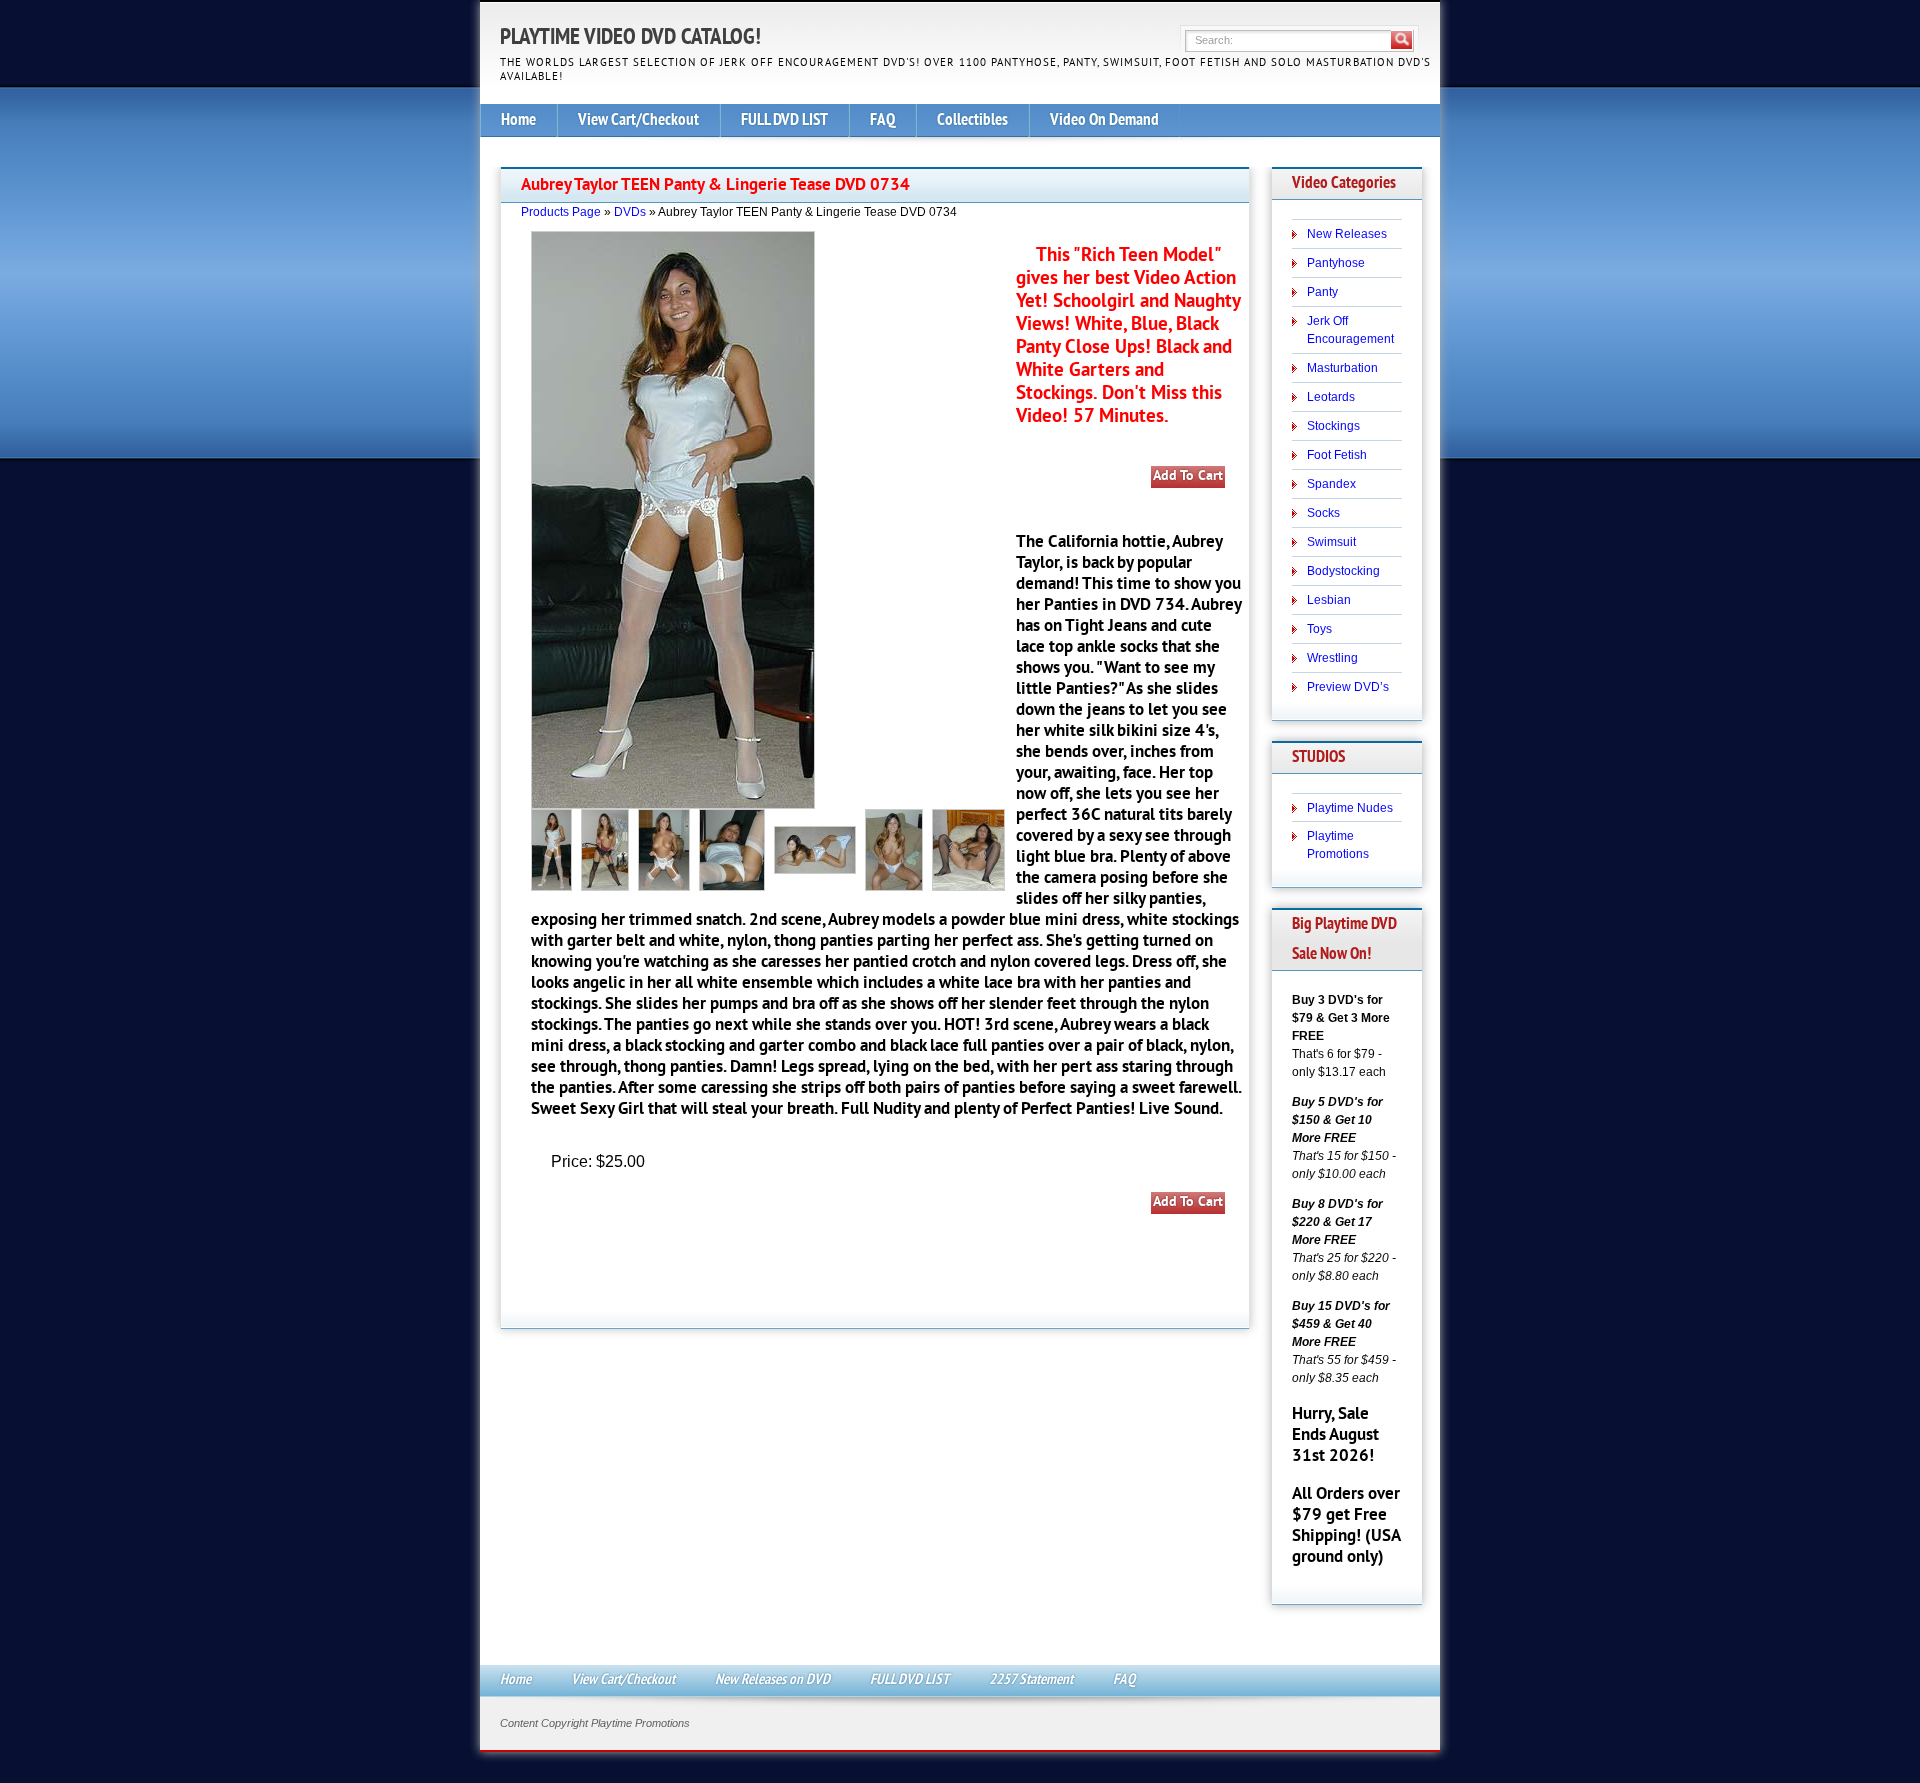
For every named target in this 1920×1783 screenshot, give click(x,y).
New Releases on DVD (772, 1680)
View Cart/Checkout (638, 120)
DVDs (630, 212)
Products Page (561, 212)
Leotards (1331, 397)
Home (518, 120)
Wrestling (1332, 658)
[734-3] (554, 849)
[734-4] (971, 849)
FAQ (882, 120)
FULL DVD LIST (784, 120)
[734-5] (608, 849)
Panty (1322, 292)
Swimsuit (1331, 542)
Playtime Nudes (1350, 808)
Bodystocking (1343, 571)
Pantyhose (1336, 263)
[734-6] (667, 849)
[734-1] (818, 849)
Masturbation (1342, 368)
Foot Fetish (1337, 455)
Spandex (1331, 484)
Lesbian (1329, 600)
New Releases (1347, 234)
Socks (1323, 513)
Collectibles (972, 120)
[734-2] (897, 849)
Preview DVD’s (1348, 687)
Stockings (1333, 426)
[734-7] (735, 849)
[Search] (1402, 40)
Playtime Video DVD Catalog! (630, 38)
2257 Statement (1031, 1680)
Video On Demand (1104, 120)
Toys (1319, 629)
